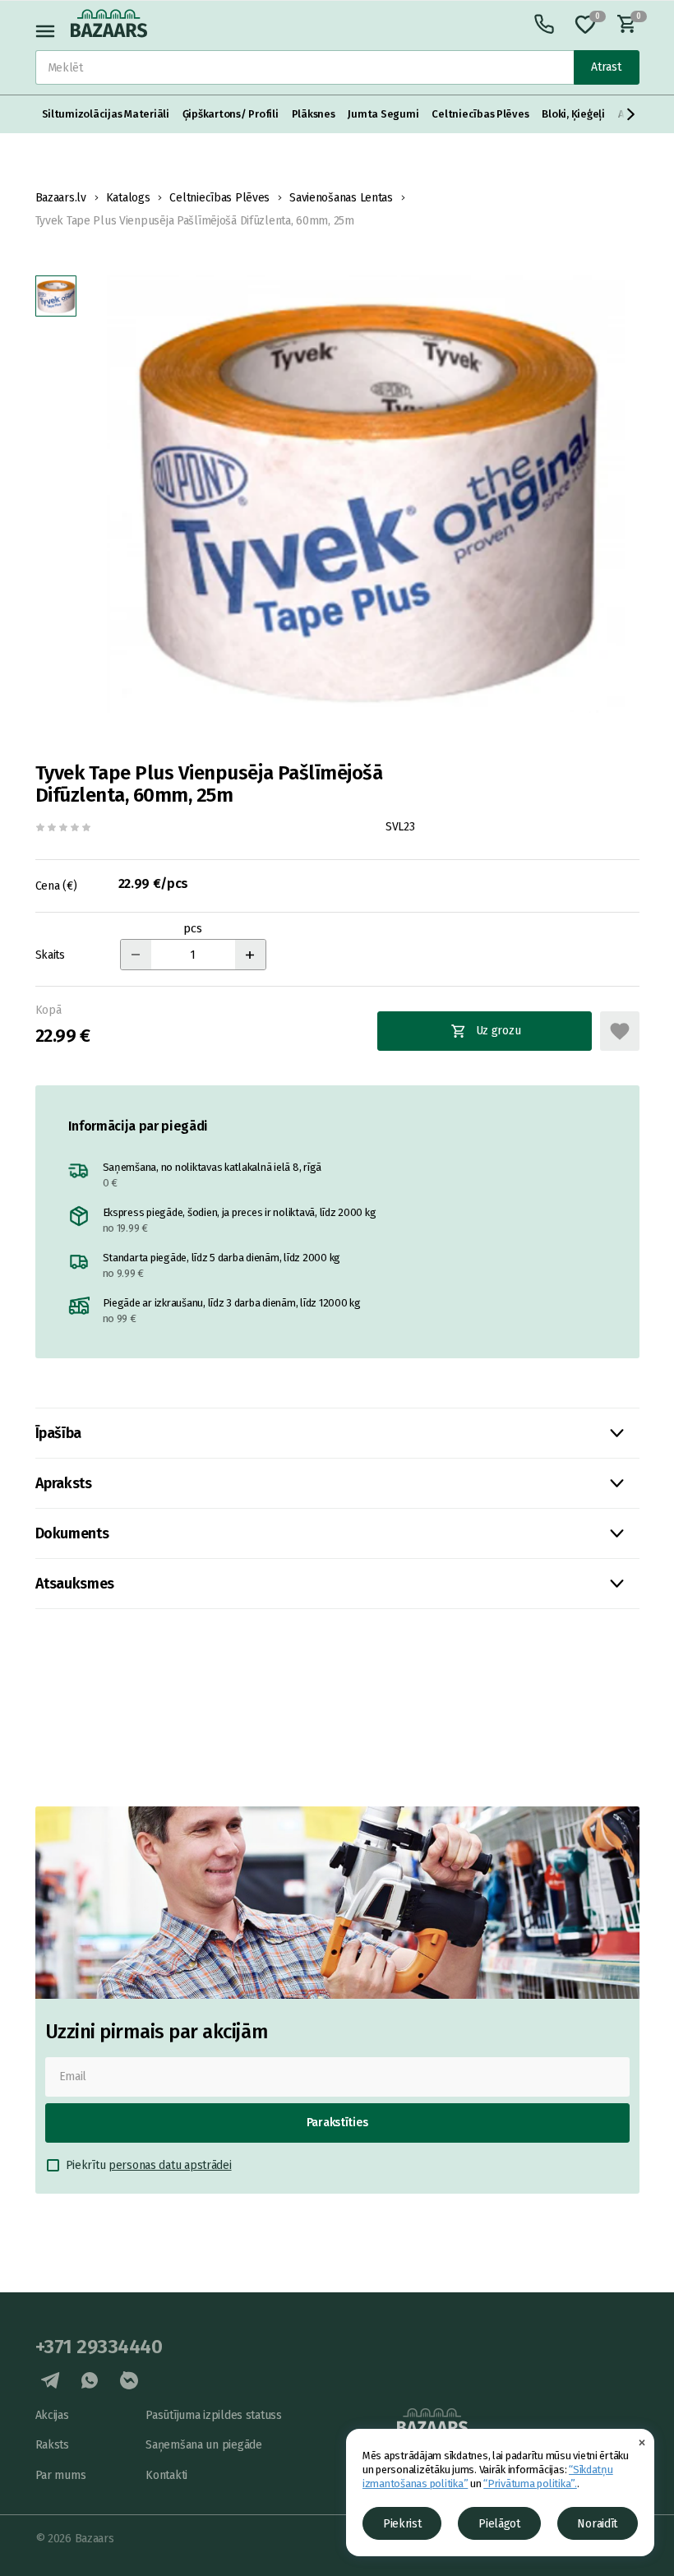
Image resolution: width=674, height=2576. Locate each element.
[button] (631, 114)
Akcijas (52, 2415)
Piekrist (402, 2524)
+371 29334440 (99, 2347)
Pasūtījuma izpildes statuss (213, 2415)
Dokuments (72, 1533)
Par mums (61, 2475)
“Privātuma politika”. (530, 2484)
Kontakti (166, 2475)
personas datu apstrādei (170, 2165)
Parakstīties (337, 2123)
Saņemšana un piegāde (203, 2445)
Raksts (52, 2445)
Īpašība (58, 1433)
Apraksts (64, 1483)
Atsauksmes (75, 1584)
